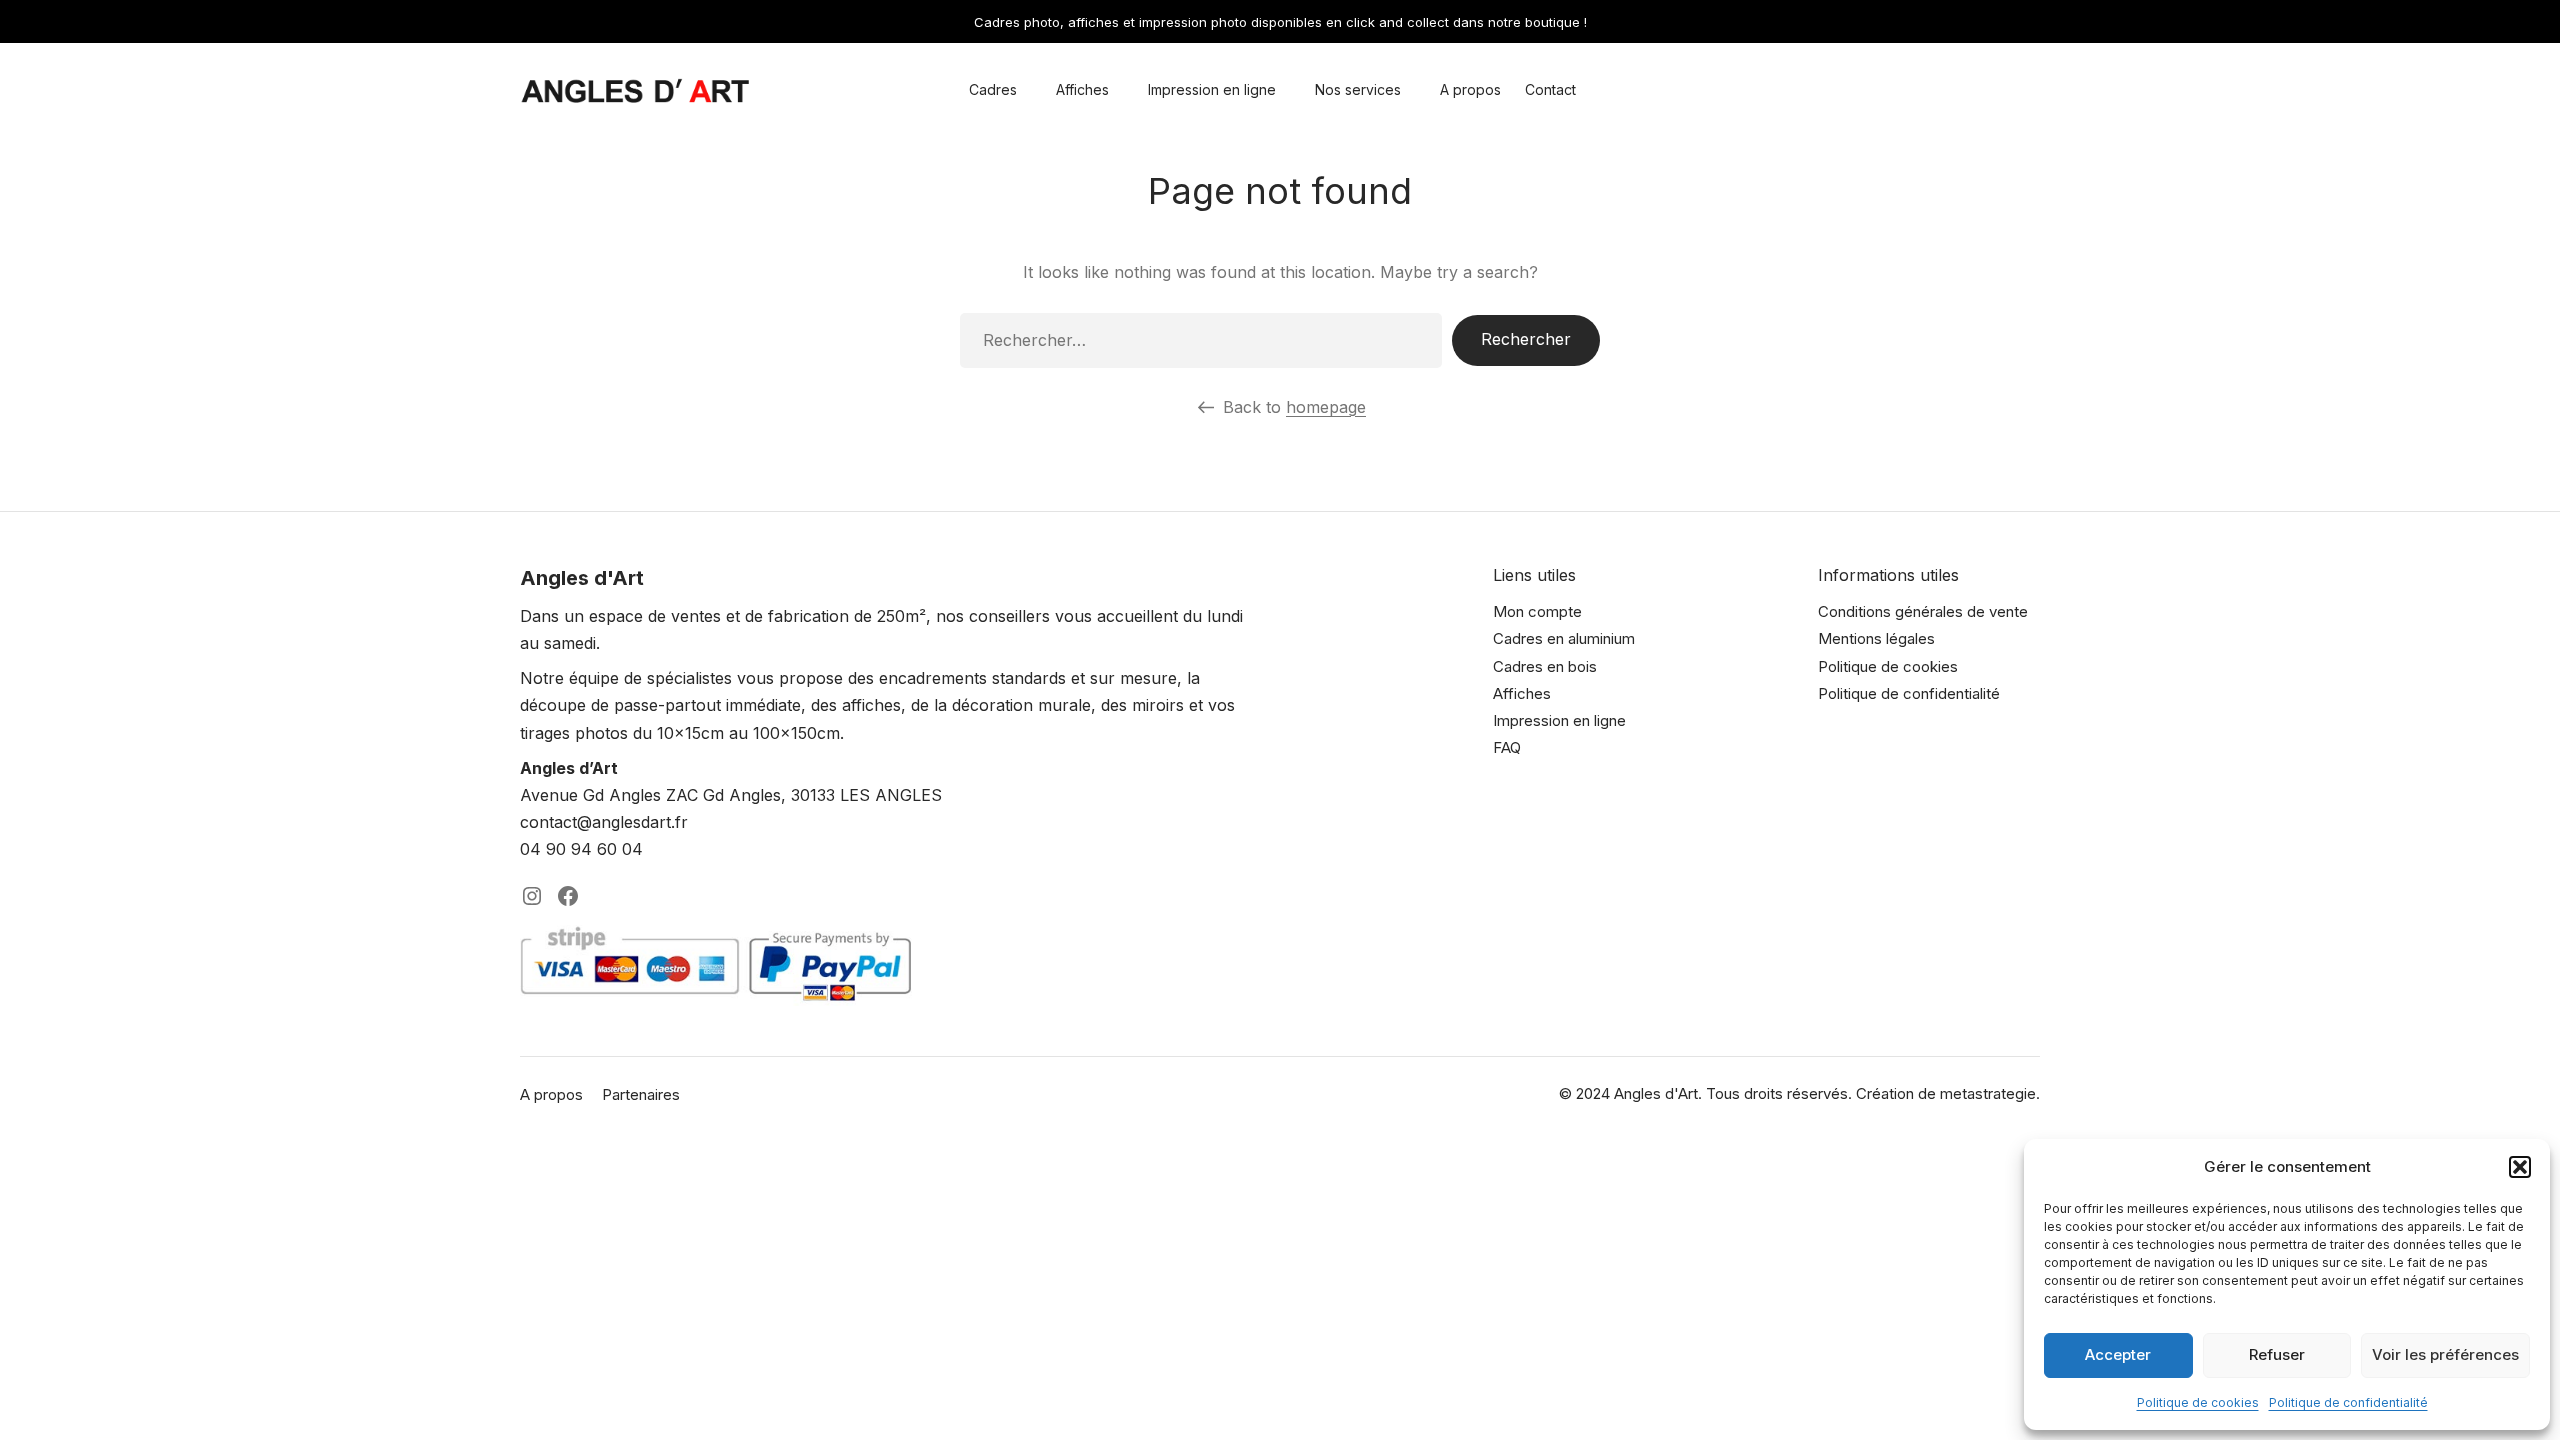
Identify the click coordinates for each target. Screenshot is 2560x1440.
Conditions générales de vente (1923, 611)
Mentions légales (1876, 638)
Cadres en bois (1545, 666)
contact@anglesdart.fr (604, 822)
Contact (1550, 89)
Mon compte (1537, 611)
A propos (1470, 89)
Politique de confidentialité (2348, 1402)
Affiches (1082, 89)
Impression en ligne (1212, 89)
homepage (1326, 407)
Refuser (2277, 1354)
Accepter (2118, 1354)
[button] (2520, 1167)
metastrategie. (1990, 1093)
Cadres (993, 89)
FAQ (1507, 747)
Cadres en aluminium (1564, 638)
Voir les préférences (2445, 1354)
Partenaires (641, 1094)
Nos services (1358, 89)
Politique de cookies (2198, 1402)
